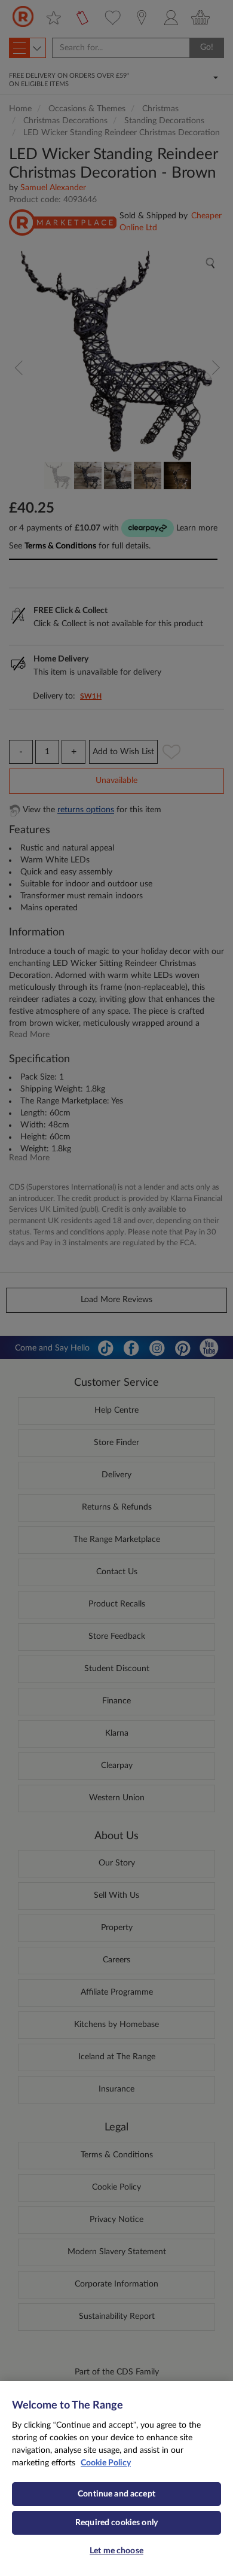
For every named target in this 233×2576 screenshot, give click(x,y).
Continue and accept (116, 2494)
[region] (116, 2479)
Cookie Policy (106, 2463)
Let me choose (116, 2551)
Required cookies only (116, 2523)
